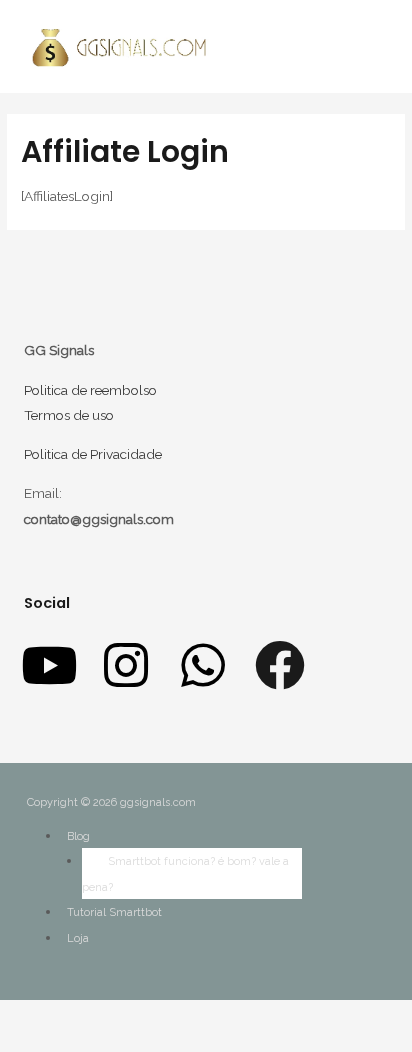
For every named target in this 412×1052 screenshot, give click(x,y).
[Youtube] (49, 665)
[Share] (30, 1017)
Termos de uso (69, 415)
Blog (78, 836)
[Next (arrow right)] (30, 1043)
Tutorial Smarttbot (114, 912)
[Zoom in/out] (72, 1017)
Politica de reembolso (90, 390)
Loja (78, 938)
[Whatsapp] (203, 665)
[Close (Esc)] (9, 1017)
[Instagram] (126, 665)
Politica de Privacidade (93, 454)
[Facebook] (280, 665)
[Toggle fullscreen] (51, 1017)
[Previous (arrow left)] (9, 1043)
